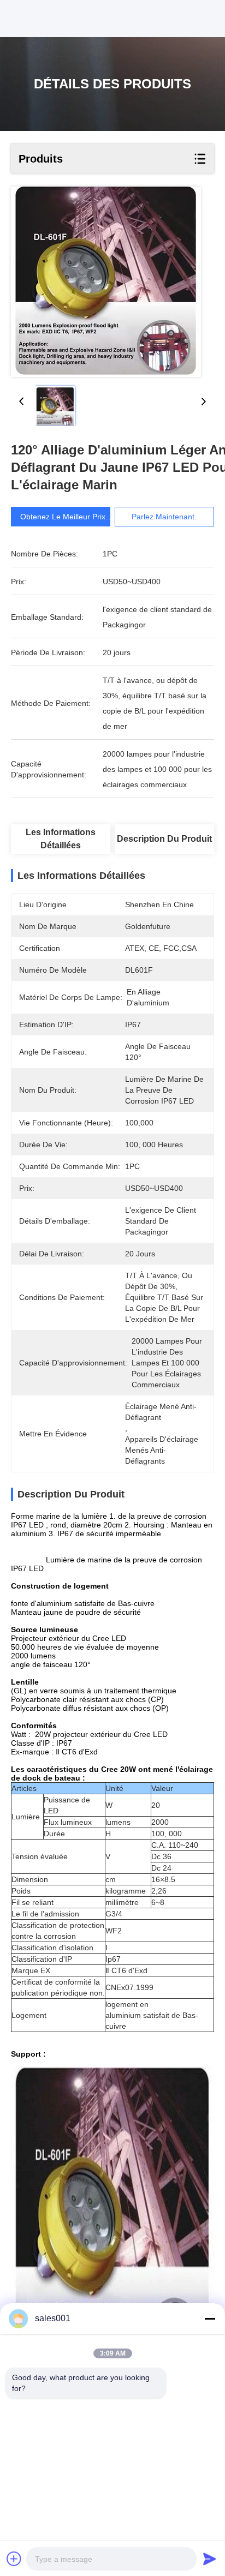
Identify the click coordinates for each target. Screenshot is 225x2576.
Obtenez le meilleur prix (63, 517)
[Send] (210, 2559)
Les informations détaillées (61, 839)
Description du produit (164, 839)
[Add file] (14, 2559)
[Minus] (210, 2319)
